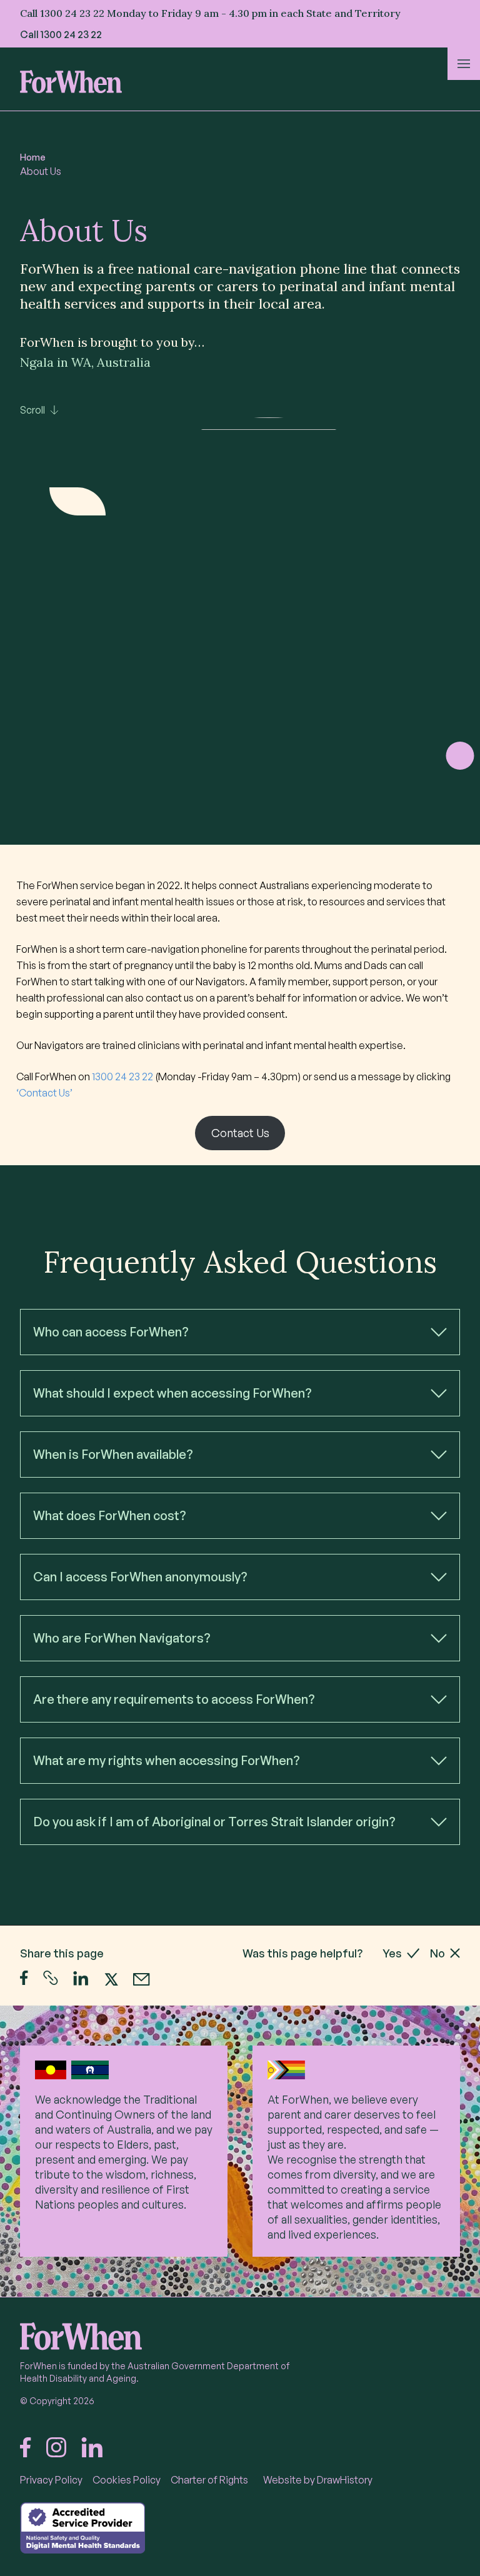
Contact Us (240, 1133)
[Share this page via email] (142, 1979)
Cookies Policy (127, 2480)
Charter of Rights (209, 2480)
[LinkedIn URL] (92, 2447)
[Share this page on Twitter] (111, 1978)
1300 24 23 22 (71, 34)
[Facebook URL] (26, 2447)
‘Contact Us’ (44, 1093)
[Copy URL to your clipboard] (51, 1978)
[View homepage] (71, 82)
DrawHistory (345, 2480)
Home (33, 157)
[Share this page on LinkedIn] (81, 1978)
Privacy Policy (51, 2480)
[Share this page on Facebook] (24, 1978)
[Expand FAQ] (439, 1332)
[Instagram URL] (56, 2447)
